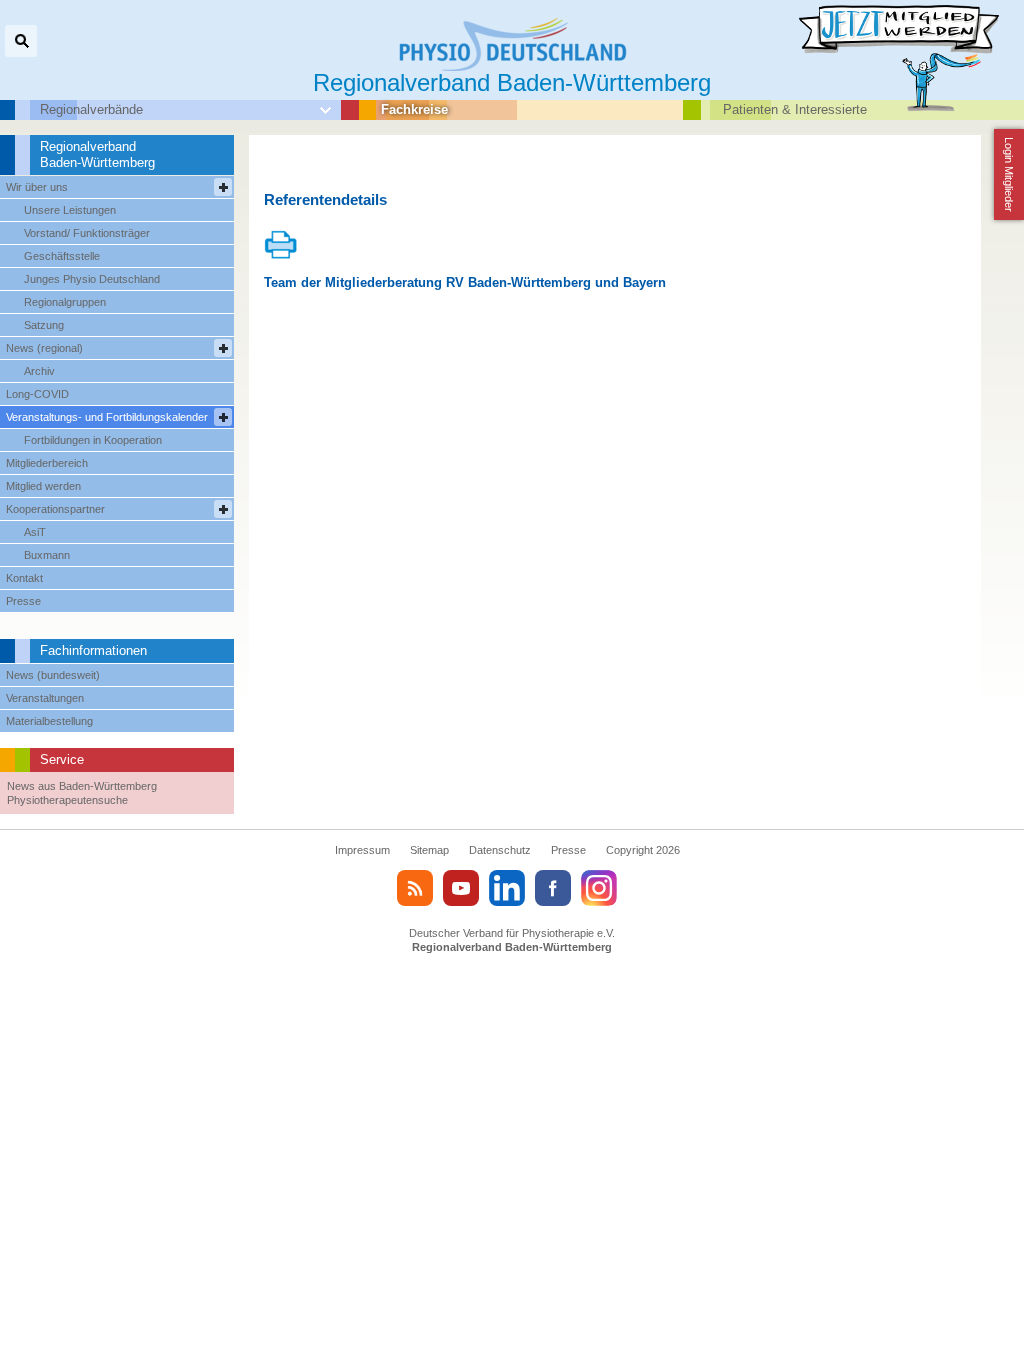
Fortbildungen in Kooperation (93, 440)
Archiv (39, 371)
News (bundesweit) (53, 675)
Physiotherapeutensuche (67, 800)
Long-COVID (37, 394)
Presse (23, 601)
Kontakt (24, 578)
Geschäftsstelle (62, 256)
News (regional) (44, 348)
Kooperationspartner (55, 509)
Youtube (461, 888)
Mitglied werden (43, 486)
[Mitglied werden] (909, 69)
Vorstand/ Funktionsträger (87, 233)
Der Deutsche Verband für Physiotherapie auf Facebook (553, 888)
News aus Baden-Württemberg (82, 786)
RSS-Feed (415, 888)
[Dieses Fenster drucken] (281, 256)
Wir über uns (37, 187)
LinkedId (507, 888)
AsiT (35, 532)
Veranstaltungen (45, 698)
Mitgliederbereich (47, 463)
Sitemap (429, 850)
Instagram (599, 888)
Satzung (44, 325)
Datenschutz (500, 850)
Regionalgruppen (65, 302)
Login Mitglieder (1009, 174)
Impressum (362, 850)
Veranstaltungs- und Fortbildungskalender (107, 417)
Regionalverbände (91, 109)
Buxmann (47, 555)
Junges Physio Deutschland (92, 279)
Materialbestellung (49, 721)
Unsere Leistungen (70, 210)
